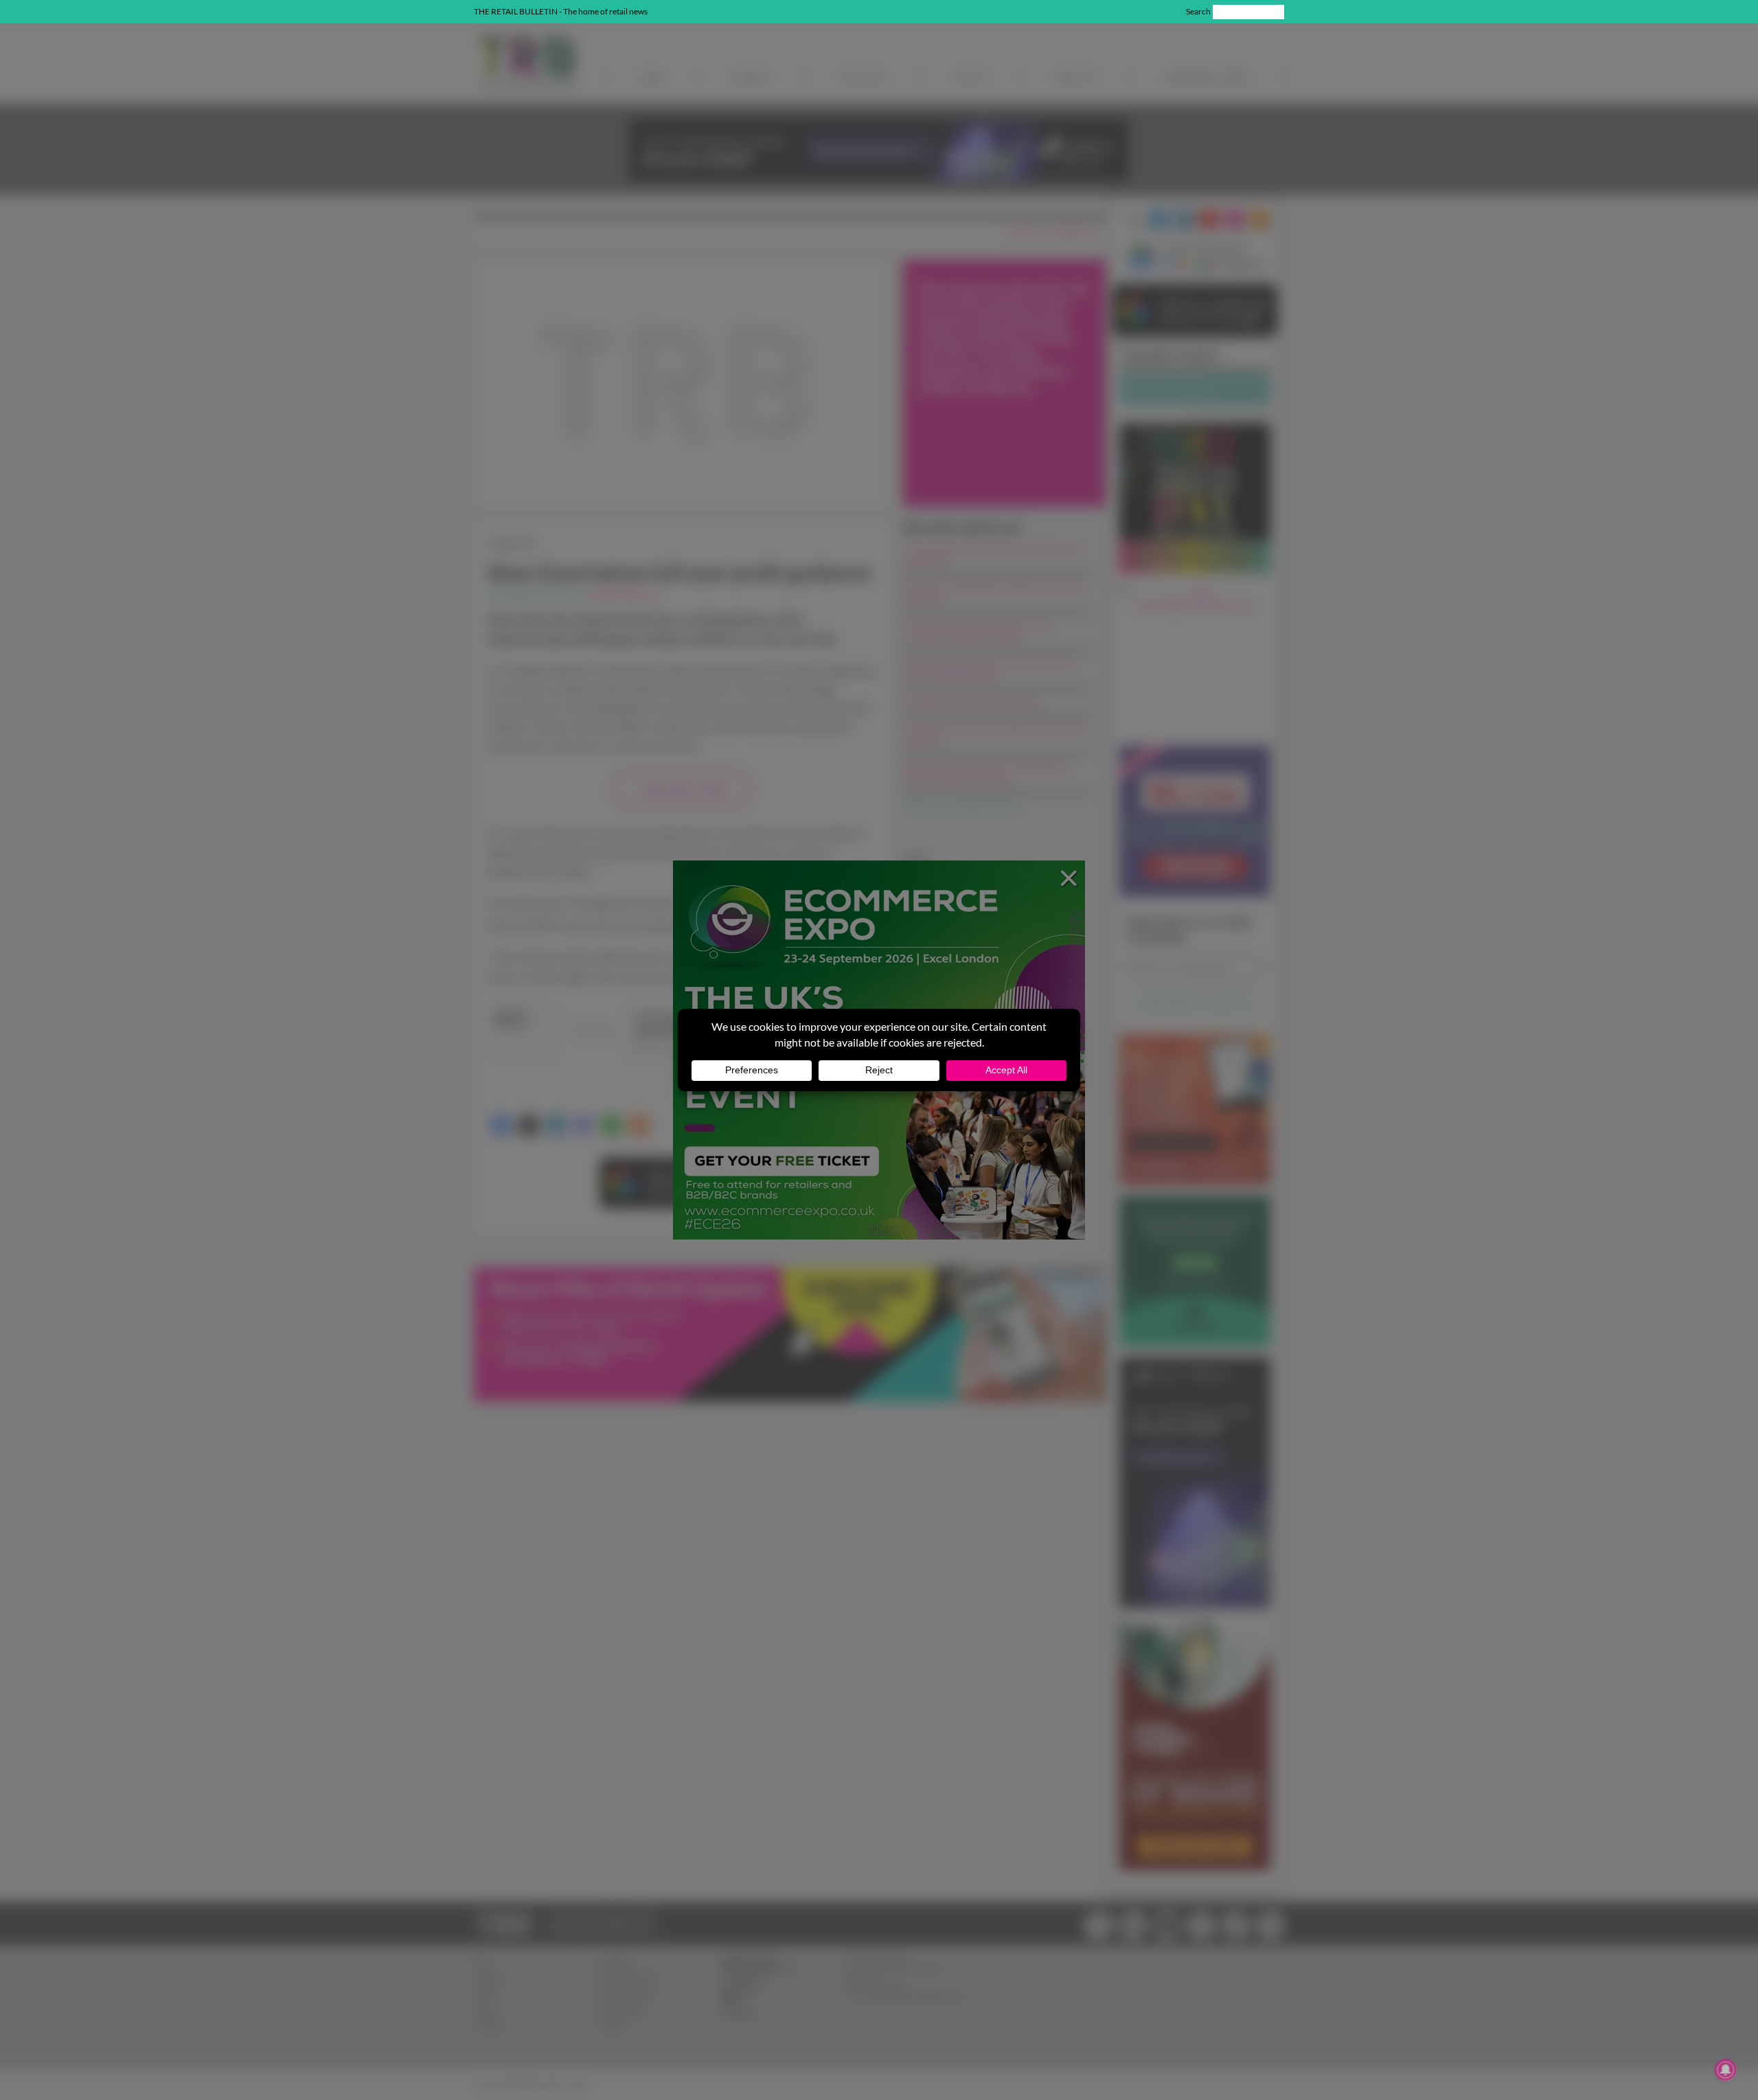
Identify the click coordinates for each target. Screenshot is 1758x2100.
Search (1198, 11)
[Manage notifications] (1726, 2070)
